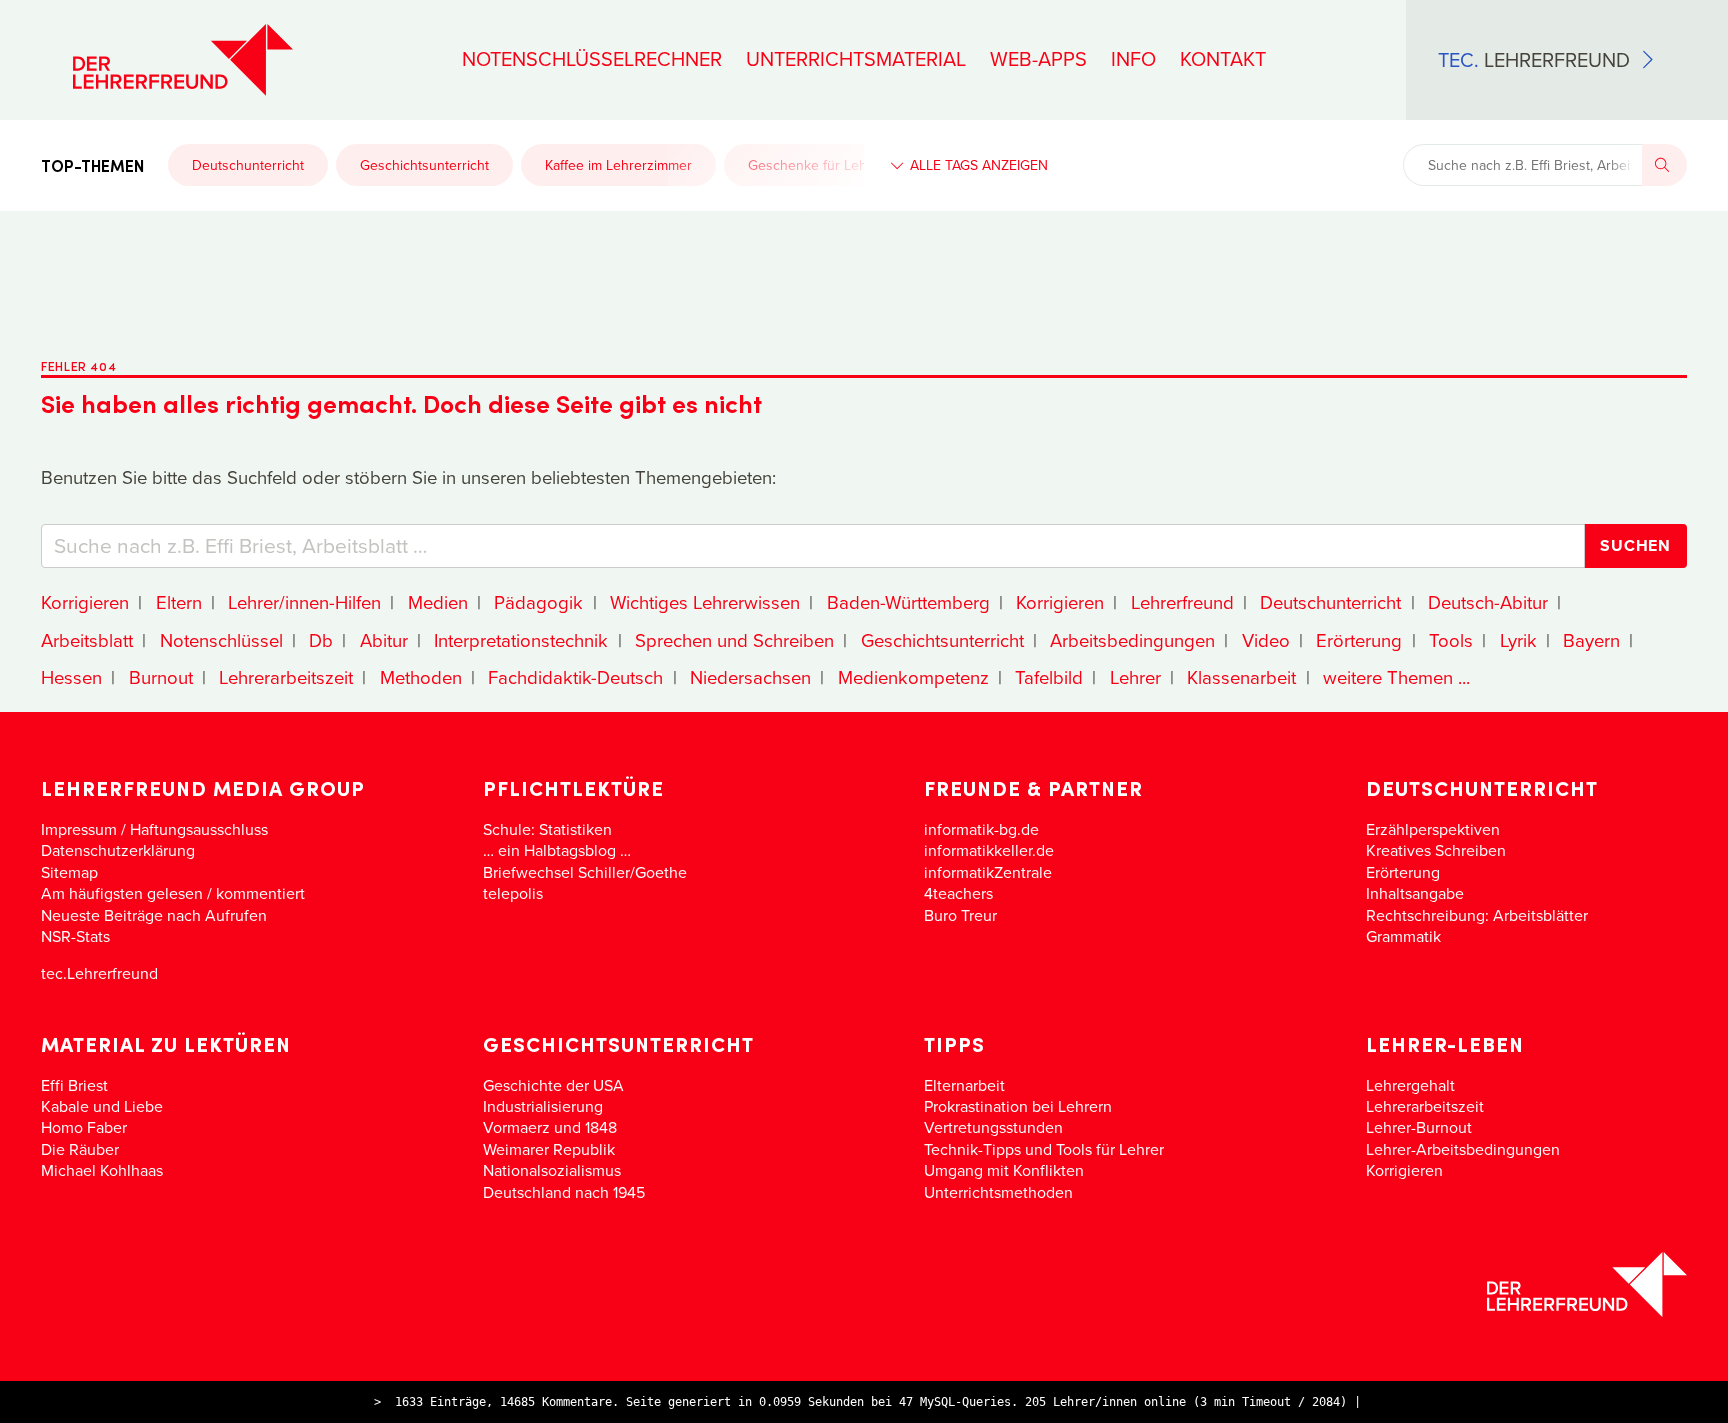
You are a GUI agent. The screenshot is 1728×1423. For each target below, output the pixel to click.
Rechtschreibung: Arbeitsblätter (1477, 915)
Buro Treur (960, 915)
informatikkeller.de (989, 850)
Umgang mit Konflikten (1004, 1170)
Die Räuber (80, 1149)
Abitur (384, 640)
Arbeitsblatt (87, 640)
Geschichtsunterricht (424, 165)
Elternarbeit (964, 1085)
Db (321, 640)
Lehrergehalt (1410, 1085)
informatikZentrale (988, 872)
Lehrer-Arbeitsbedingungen (1463, 1149)
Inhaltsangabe (1415, 893)
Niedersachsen (750, 677)
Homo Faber (84, 1127)
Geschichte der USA (553, 1085)
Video (1266, 640)
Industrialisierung (543, 1106)
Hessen (71, 677)
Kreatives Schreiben (1436, 850)
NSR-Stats (75, 936)
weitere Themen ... (1396, 677)
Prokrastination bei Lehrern (1018, 1106)
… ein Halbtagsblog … (557, 850)
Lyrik (1518, 640)
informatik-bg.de (981, 829)
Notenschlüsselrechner (592, 59)
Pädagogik (538, 602)
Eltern (179, 602)
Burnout (161, 677)
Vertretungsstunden (993, 1127)
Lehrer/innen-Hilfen (304, 602)
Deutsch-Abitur (1488, 602)
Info (1133, 59)
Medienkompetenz (913, 677)
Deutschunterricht (248, 165)
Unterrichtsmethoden (998, 1192)
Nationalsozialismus (552, 1170)
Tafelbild (1049, 677)
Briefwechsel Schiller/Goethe (585, 872)
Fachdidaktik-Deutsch (575, 677)
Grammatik (1403, 936)
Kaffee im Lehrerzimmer (618, 165)
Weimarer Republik (549, 1149)
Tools (1451, 640)
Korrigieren (85, 602)
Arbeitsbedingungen (1132, 640)
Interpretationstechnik (521, 640)
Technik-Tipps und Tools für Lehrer (1044, 1149)
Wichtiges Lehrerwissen (705, 602)
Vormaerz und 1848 (550, 1127)
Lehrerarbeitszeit (286, 677)
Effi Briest (74, 1085)
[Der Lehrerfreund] (864, 1284)
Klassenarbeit (1241, 677)
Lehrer (1135, 677)
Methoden (421, 677)
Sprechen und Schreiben (734, 640)
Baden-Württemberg (908, 602)
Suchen (1635, 545)
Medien (438, 602)
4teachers (958, 893)
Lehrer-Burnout (1419, 1127)
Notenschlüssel (221, 640)
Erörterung (1359, 640)
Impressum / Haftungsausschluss (154, 829)
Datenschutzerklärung (118, 850)
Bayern (1591, 640)
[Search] (1665, 165)
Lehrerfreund (1182, 602)
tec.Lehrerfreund (99, 973)
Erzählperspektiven (1433, 829)
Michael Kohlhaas (102, 1170)
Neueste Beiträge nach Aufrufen (154, 915)
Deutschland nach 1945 (564, 1192)
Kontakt (1223, 59)
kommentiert (260, 893)
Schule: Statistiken (547, 829)
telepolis (513, 893)
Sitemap (69, 872)
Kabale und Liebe (102, 1106)
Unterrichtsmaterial (856, 59)
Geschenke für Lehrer (816, 165)
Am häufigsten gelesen (122, 893)
